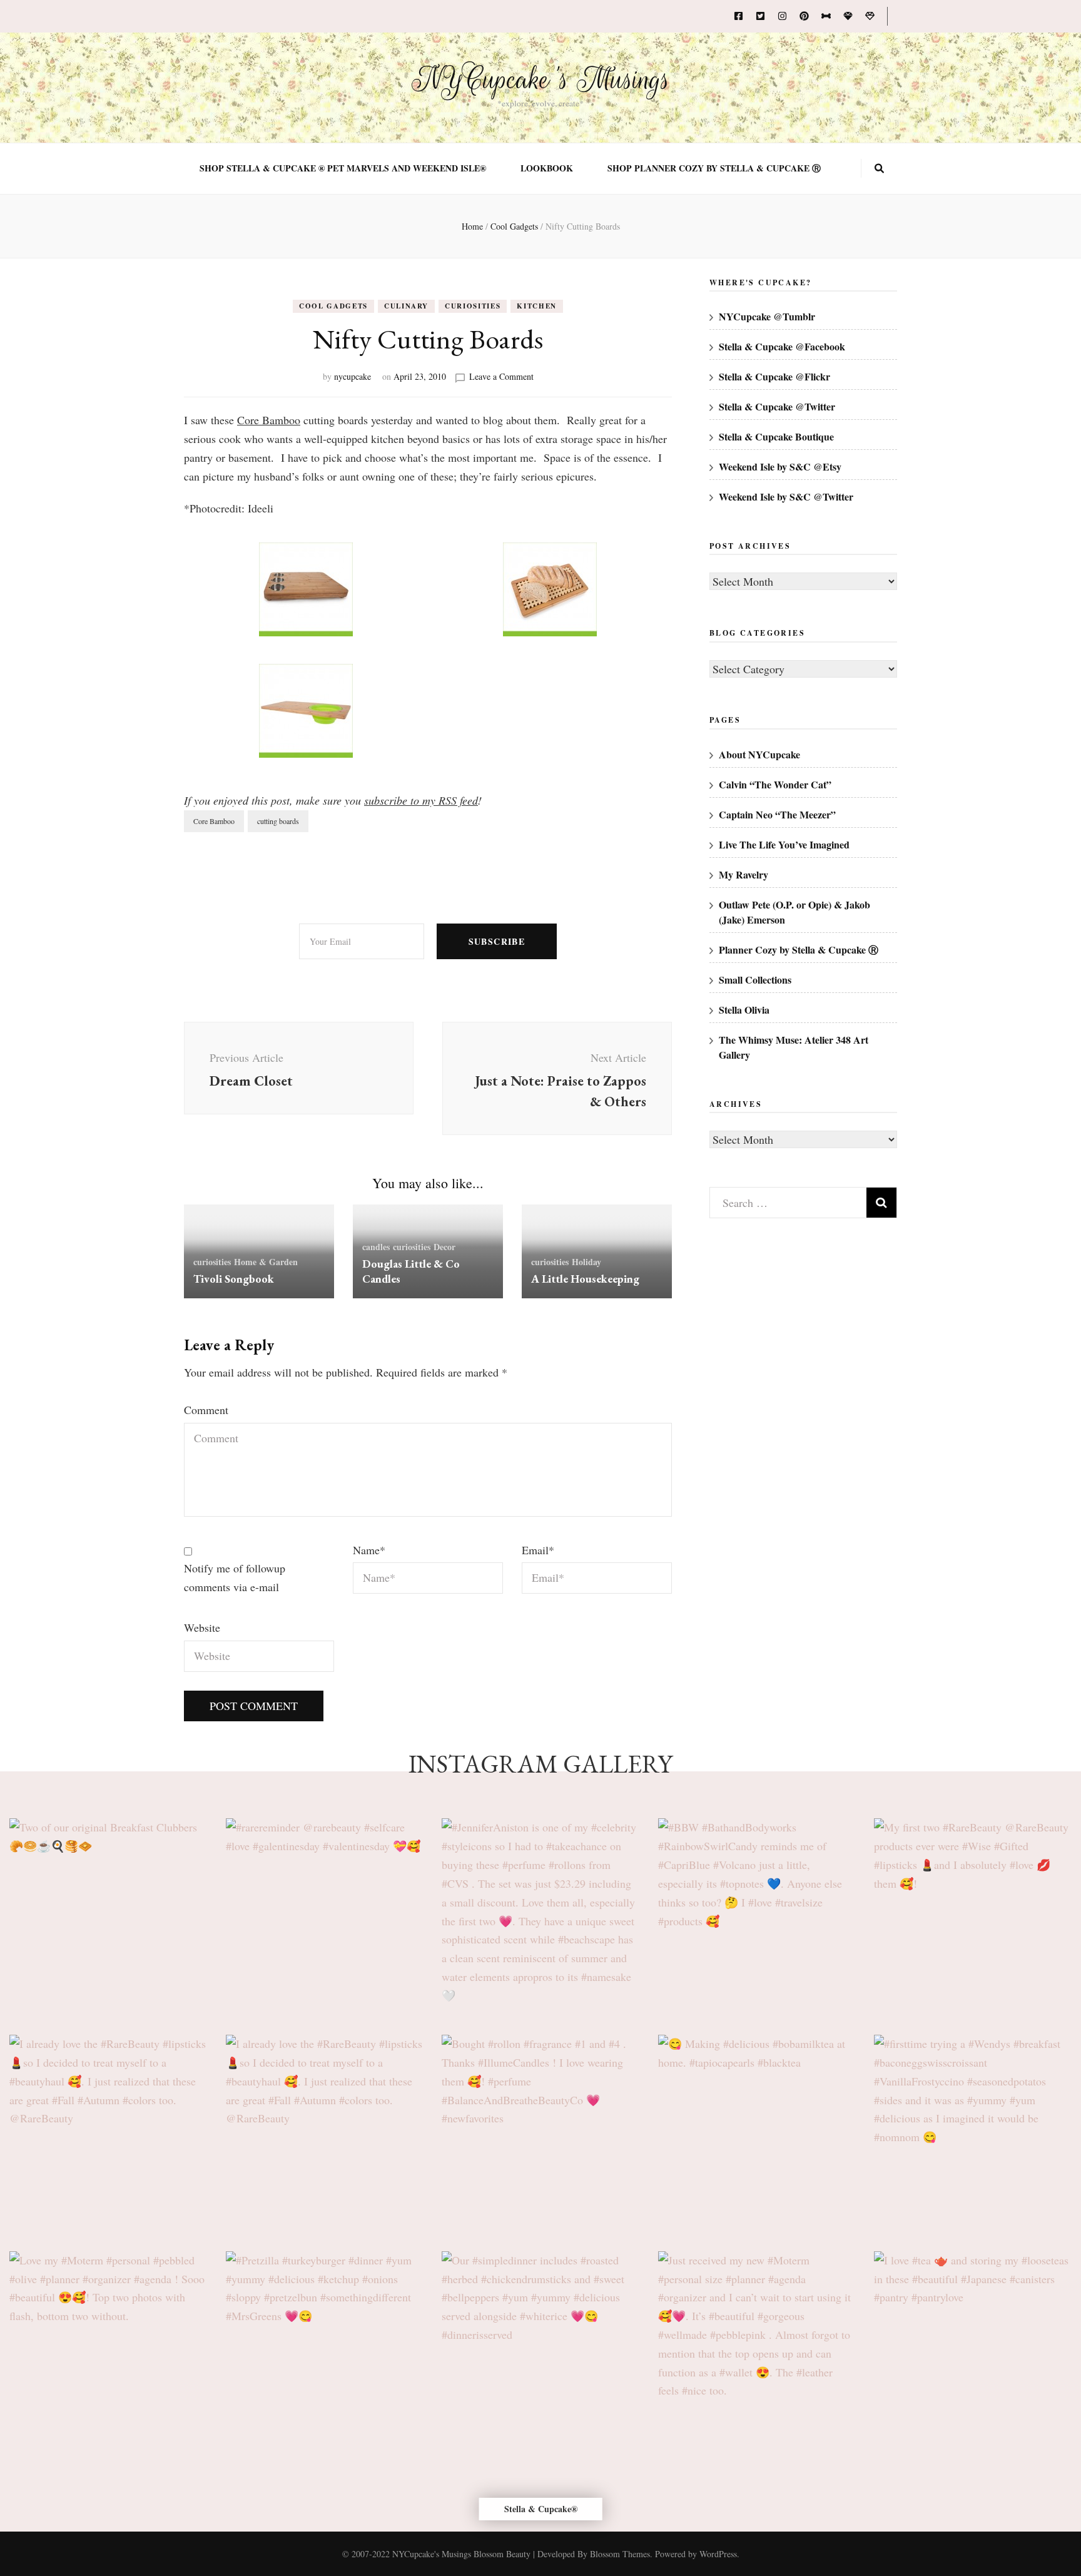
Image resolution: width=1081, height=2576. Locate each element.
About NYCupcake (759, 754)
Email (538, 1550)
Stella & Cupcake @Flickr (774, 376)
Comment (206, 1410)
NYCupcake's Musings (541, 79)
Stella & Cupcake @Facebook (782, 346)
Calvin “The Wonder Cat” (775, 784)
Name (369, 1550)
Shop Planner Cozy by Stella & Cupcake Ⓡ (714, 168)
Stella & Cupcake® (541, 2509)
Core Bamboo (269, 420)
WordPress (718, 2554)
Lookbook (547, 168)
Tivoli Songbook (234, 1279)
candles (376, 1247)
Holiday (586, 1262)
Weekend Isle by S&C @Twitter (786, 496)
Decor (444, 1247)
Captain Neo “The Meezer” (777, 814)
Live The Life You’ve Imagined (784, 844)
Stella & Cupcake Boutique (776, 436)
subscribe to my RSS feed (421, 800)
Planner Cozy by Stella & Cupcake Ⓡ (799, 949)
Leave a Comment (501, 376)
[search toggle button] (879, 168)
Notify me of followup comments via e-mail (235, 1577)
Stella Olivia (744, 1010)
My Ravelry (744, 874)
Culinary (406, 306)
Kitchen (537, 306)
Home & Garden (266, 1262)
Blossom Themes (620, 2554)
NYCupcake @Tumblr (767, 316)
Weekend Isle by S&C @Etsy (780, 466)
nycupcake (353, 376)
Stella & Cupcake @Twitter (777, 406)
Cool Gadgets (333, 306)
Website (202, 1627)
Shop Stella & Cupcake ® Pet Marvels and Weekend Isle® (343, 168)
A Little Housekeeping (585, 1279)
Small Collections (755, 980)
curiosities (473, 306)
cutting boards (278, 821)
